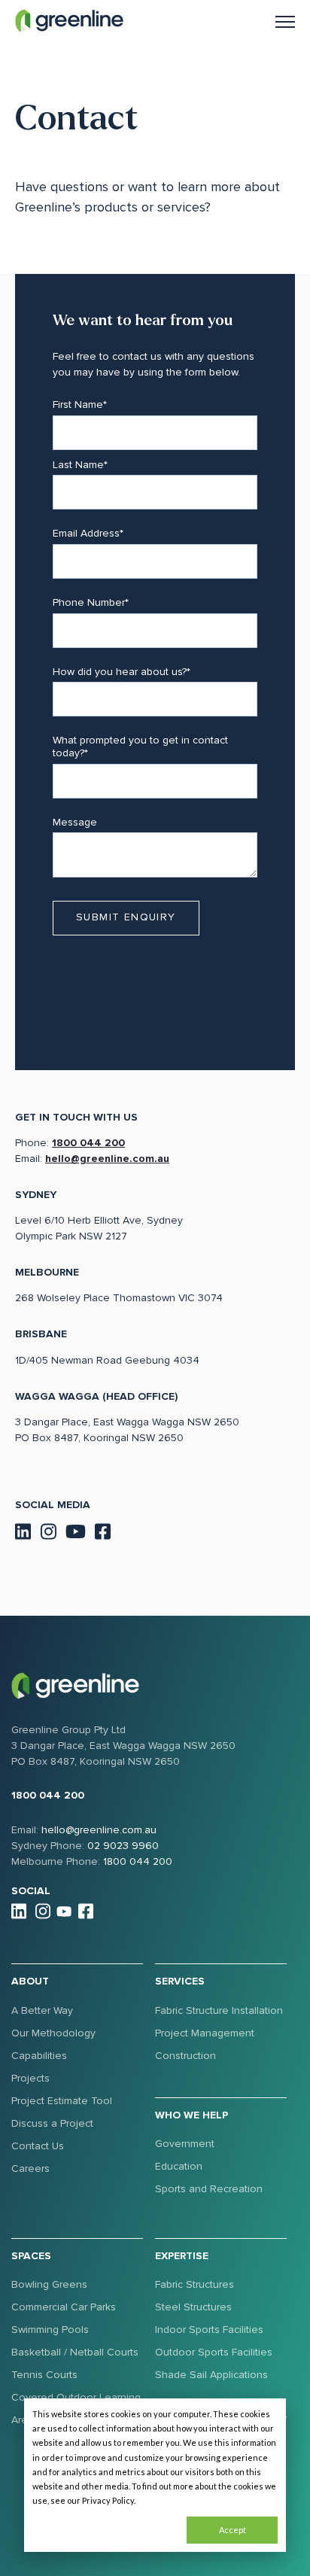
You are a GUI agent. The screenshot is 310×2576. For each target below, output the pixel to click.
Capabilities (39, 2056)
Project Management (205, 2033)
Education (179, 2166)
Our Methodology (53, 2033)
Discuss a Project (52, 2123)
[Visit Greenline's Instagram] (48, 1530)
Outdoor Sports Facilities (214, 2352)
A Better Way (42, 2010)
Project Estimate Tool (62, 2101)
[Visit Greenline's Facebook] (103, 1530)
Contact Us (38, 2146)
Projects (30, 2078)
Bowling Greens (49, 2284)
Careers (30, 2168)
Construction (185, 2056)
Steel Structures (193, 2307)
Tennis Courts (44, 2375)
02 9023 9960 (123, 1846)
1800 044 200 (88, 1143)
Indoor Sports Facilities (209, 2330)
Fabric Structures (195, 2284)
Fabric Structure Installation (219, 2010)
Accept (232, 2530)
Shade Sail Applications (211, 2375)
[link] (69, 20)
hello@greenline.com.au (107, 1159)
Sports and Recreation (209, 2189)
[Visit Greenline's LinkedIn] (23, 1530)
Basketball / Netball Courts (75, 2352)
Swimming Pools (50, 2330)
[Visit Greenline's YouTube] (76, 1530)
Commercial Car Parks (64, 2307)
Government (185, 2144)
